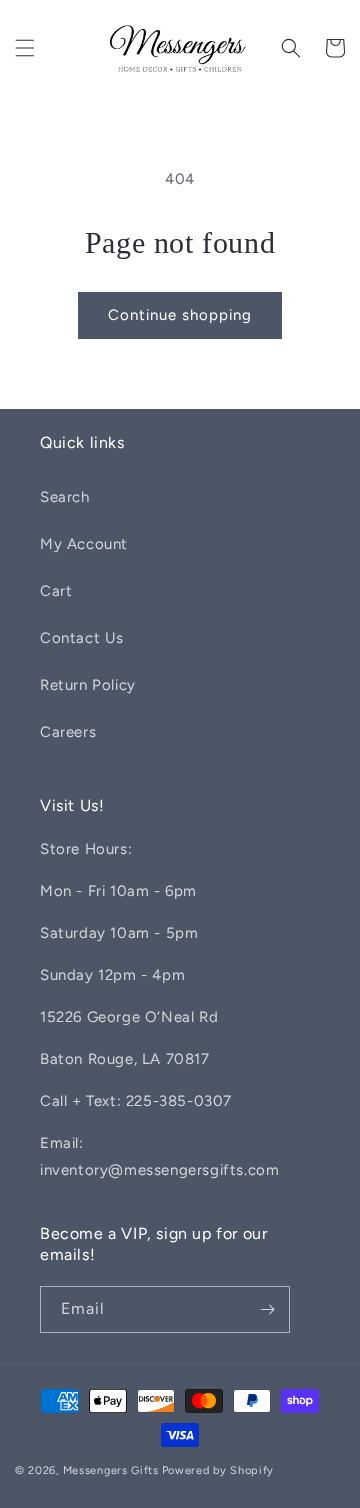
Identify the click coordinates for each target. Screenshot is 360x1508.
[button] (25, 48)
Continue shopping (180, 315)
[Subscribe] (267, 1309)
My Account (84, 544)
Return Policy (88, 685)
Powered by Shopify (218, 1470)
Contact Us (82, 638)
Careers (68, 732)
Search (65, 497)
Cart (56, 591)
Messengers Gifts (111, 1470)
